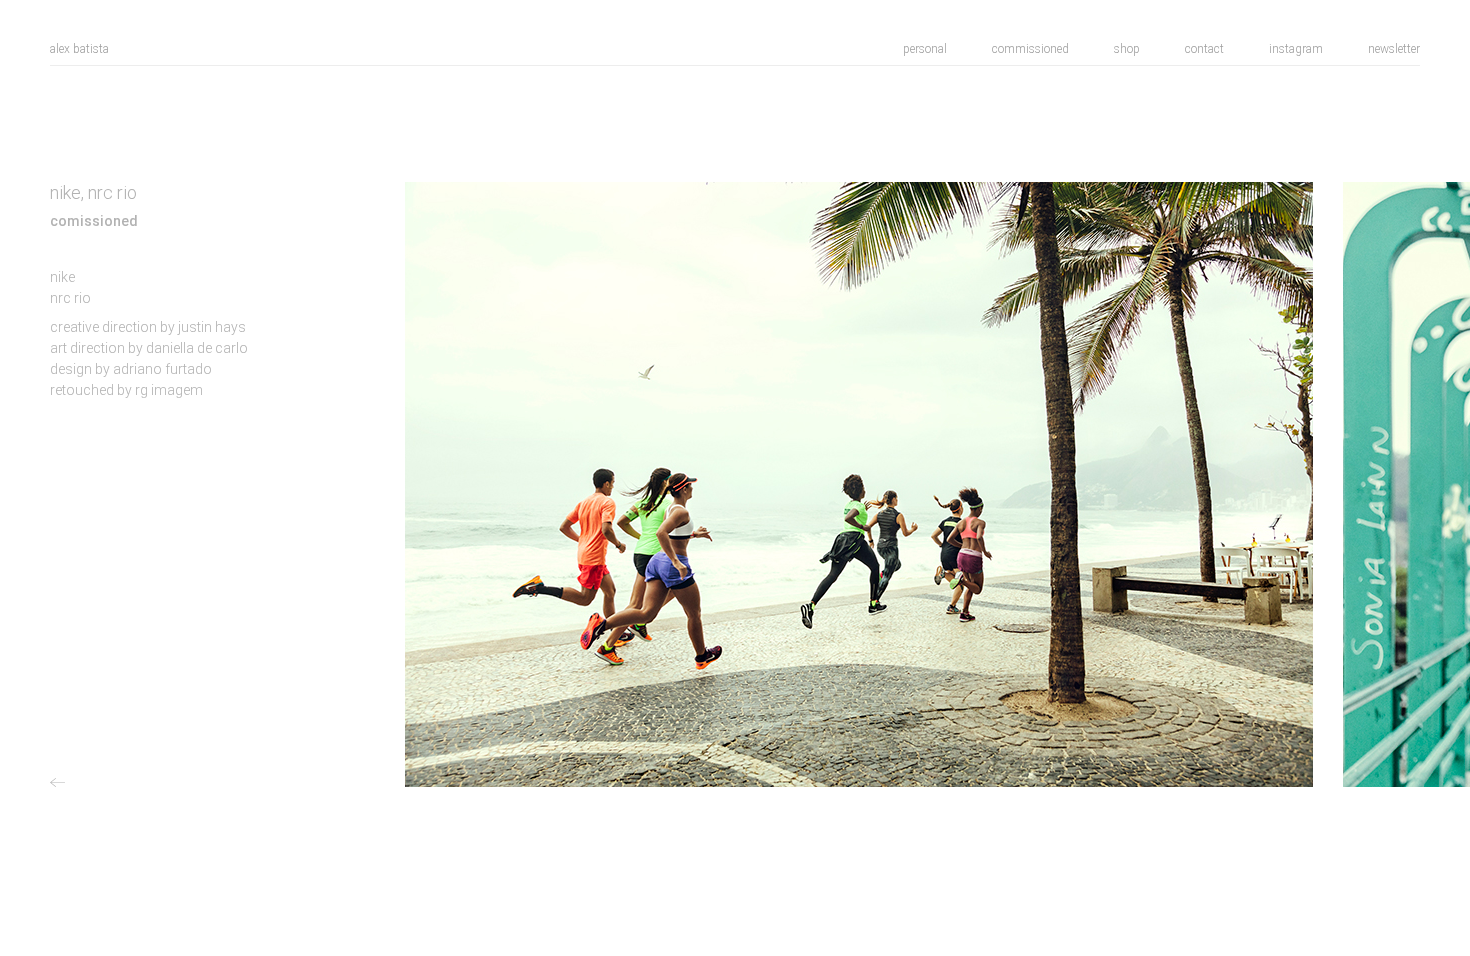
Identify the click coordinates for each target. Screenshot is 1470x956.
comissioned (94, 221)
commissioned (1030, 49)
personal (925, 49)
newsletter (1394, 49)
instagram (1296, 49)
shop (1127, 49)
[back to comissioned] (60, 783)
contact (1204, 49)
